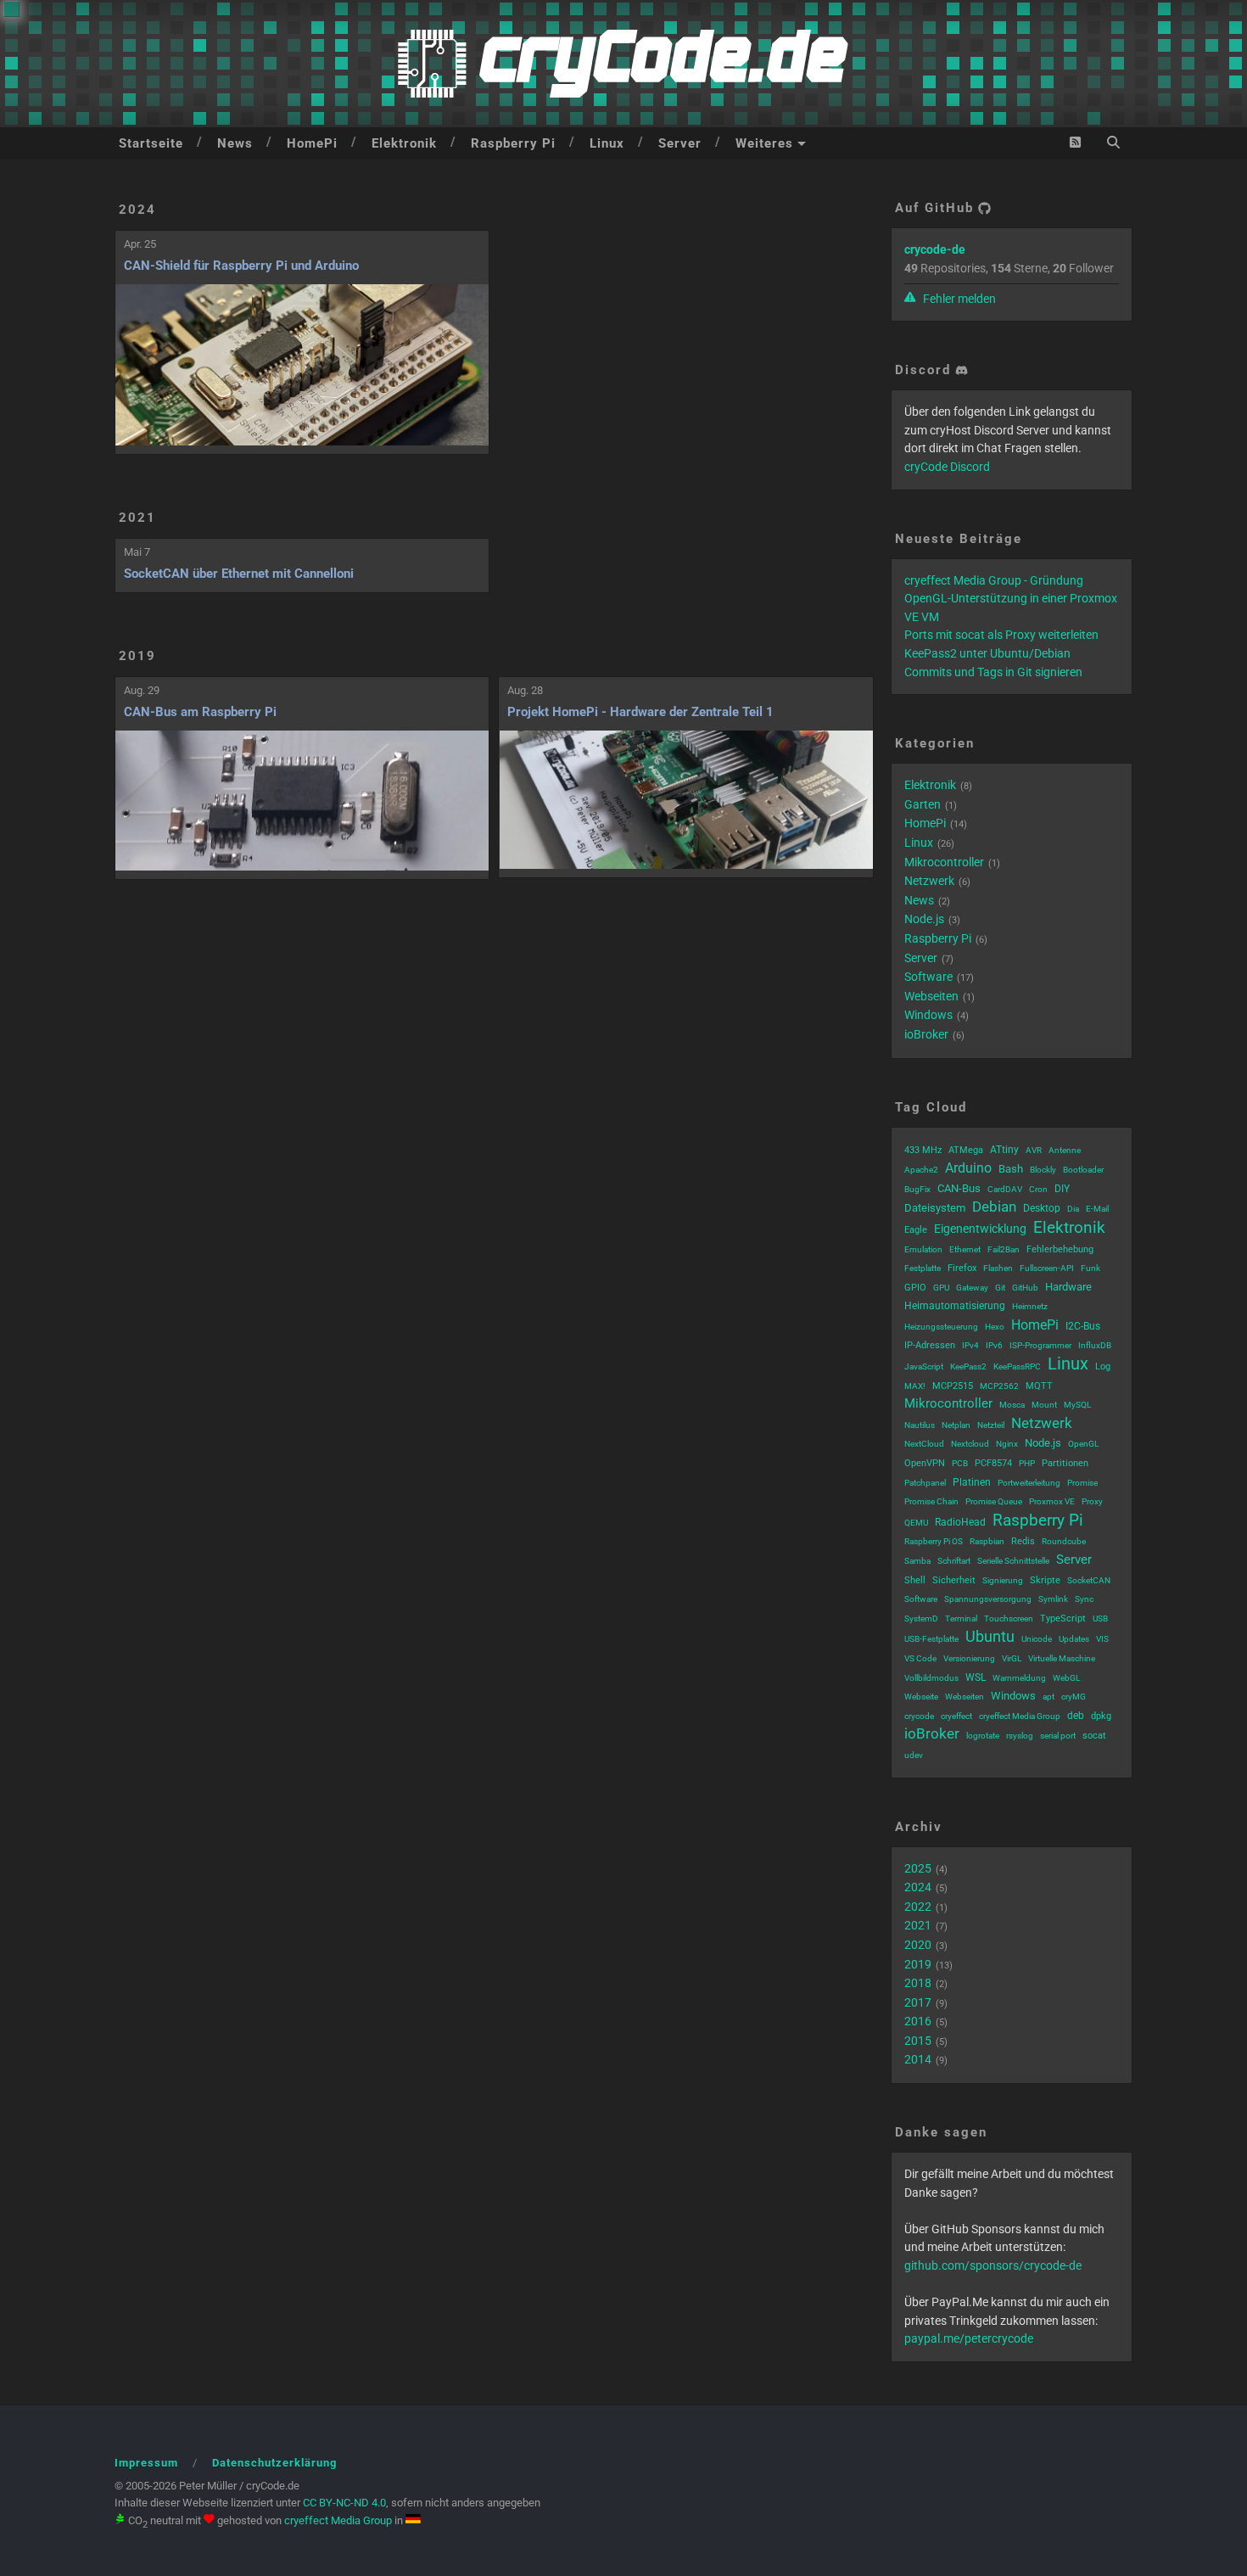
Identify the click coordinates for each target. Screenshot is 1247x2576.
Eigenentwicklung (980, 1229)
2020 (918, 1945)
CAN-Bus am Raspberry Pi (200, 712)
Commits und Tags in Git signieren (993, 672)
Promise (1082, 1483)
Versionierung (969, 1658)
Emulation (923, 1249)
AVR (1034, 1150)
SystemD (921, 1618)
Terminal (961, 1618)
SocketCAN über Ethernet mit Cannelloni (239, 574)
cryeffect (956, 1716)
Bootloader (1083, 1170)
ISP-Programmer (1040, 1345)
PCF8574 (993, 1463)
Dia (1073, 1209)
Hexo (995, 1327)
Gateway (972, 1288)
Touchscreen (1009, 1618)
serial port (1058, 1736)
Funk (1090, 1268)
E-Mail (1097, 1209)
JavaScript (924, 1366)
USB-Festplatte (931, 1639)
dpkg (1101, 1716)
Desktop (1042, 1208)
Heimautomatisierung (955, 1306)
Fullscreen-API (1047, 1268)
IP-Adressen (930, 1345)
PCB (960, 1463)
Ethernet (965, 1249)
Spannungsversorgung (988, 1599)
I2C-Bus (1083, 1326)
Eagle (916, 1230)
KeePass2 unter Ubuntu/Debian (987, 653)
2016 (918, 2021)
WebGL (1066, 1678)
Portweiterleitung (1029, 1483)
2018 (918, 1983)
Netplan (956, 1425)
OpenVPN (925, 1463)
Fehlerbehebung (1060, 1249)
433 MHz (923, 1150)
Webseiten (931, 996)
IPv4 (970, 1345)
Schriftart (954, 1561)
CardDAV (1005, 1189)
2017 (918, 2002)
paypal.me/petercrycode (969, 2338)
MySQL (1077, 1405)
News (235, 143)
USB (1100, 1618)
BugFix (917, 1189)
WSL (976, 1677)
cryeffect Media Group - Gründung (994, 580)
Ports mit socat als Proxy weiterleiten (1001, 635)
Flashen (998, 1268)
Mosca (1012, 1405)
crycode (919, 1716)
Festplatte (923, 1268)
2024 (137, 210)
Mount (1044, 1405)
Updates (1074, 1639)
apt (1048, 1697)
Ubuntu (990, 1636)
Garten (923, 804)
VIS (1102, 1639)
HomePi (312, 143)
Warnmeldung (1019, 1678)
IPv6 (994, 1345)
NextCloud (924, 1444)
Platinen (972, 1482)
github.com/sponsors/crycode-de (993, 2265)
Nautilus (920, 1425)
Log (1103, 1366)
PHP (1027, 1463)
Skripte (1045, 1580)
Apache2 (921, 1170)
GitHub (1025, 1288)
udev (914, 1755)
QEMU (916, 1523)
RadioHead (960, 1522)
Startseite (151, 143)
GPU (941, 1288)
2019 (137, 656)
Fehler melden (958, 299)
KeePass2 (968, 1366)
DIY (1062, 1189)
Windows (928, 1015)
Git (1000, 1288)
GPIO (915, 1288)
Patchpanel (925, 1483)
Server (680, 143)
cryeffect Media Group (1020, 1716)
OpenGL (1083, 1444)
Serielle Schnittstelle (1013, 1561)
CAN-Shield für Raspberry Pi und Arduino (241, 266)
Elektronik (404, 143)
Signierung (1003, 1580)
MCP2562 (999, 1386)
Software (928, 977)
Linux (607, 143)
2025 (918, 1868)
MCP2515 (953, 1386)
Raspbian (987, 1541)
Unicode (1037, 1639)
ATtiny (1004, 1150)
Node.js (924, 919)
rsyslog (1020, 1736)
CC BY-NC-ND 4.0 (344, 2503)
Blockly (1043, 1170)
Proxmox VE (1052, 1501)
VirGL (1012, 1658)
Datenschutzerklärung (274, 2463)
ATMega (966, 1150)
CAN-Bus (959, 1188)
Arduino (968, 1168)
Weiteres (764, 143)
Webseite (921, 1697)
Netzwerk (929, 881)
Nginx (1007, 1444)
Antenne (1065, 1150)
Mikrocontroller (944, 862)
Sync (1084, 1599)
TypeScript (1063, 1618)
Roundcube (1064, 1541)
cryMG (1074, 1697)
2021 (137, 518)
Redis (1023, 1541)
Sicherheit (954, 1580)
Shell (915, 1580)
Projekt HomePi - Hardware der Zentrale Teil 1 (640, 712)
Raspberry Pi (513, 143)
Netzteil (991, 1425)
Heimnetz (1030, 1306)
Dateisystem (935, 1208)
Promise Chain (931, 1501)
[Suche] (1113, 142)
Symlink (1053, 1599)
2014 (918, 2059)
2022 (918, 1907)
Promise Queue (994, 1501)
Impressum (146, 2463)
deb (1076, 1716)
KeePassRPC (1017, 1366)
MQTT (1039, 1386)
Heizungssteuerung (941, 1327)
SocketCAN (1089, 1580)
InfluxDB (1095, 1345)
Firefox (962, 1268)
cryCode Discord (947, 467)
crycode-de (935, 249)
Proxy (1092, 1501)
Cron (1038, 1189)
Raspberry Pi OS (934, 1541)
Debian (994, 1207)
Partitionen (1065, 1463)
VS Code (920, 1658)
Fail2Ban (1004, 1249)
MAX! (915, 1386)
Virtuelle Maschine (1062, 1658)
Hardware (1068, 1287)
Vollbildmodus (931, 1678)
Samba (917, 1561)
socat (1094, 1736)
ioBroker (926, 1034)
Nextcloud (970, 1444)
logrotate (983, 1736)
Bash (1011, 1169)
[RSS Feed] (1075, 142)
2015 (918, 2041)
